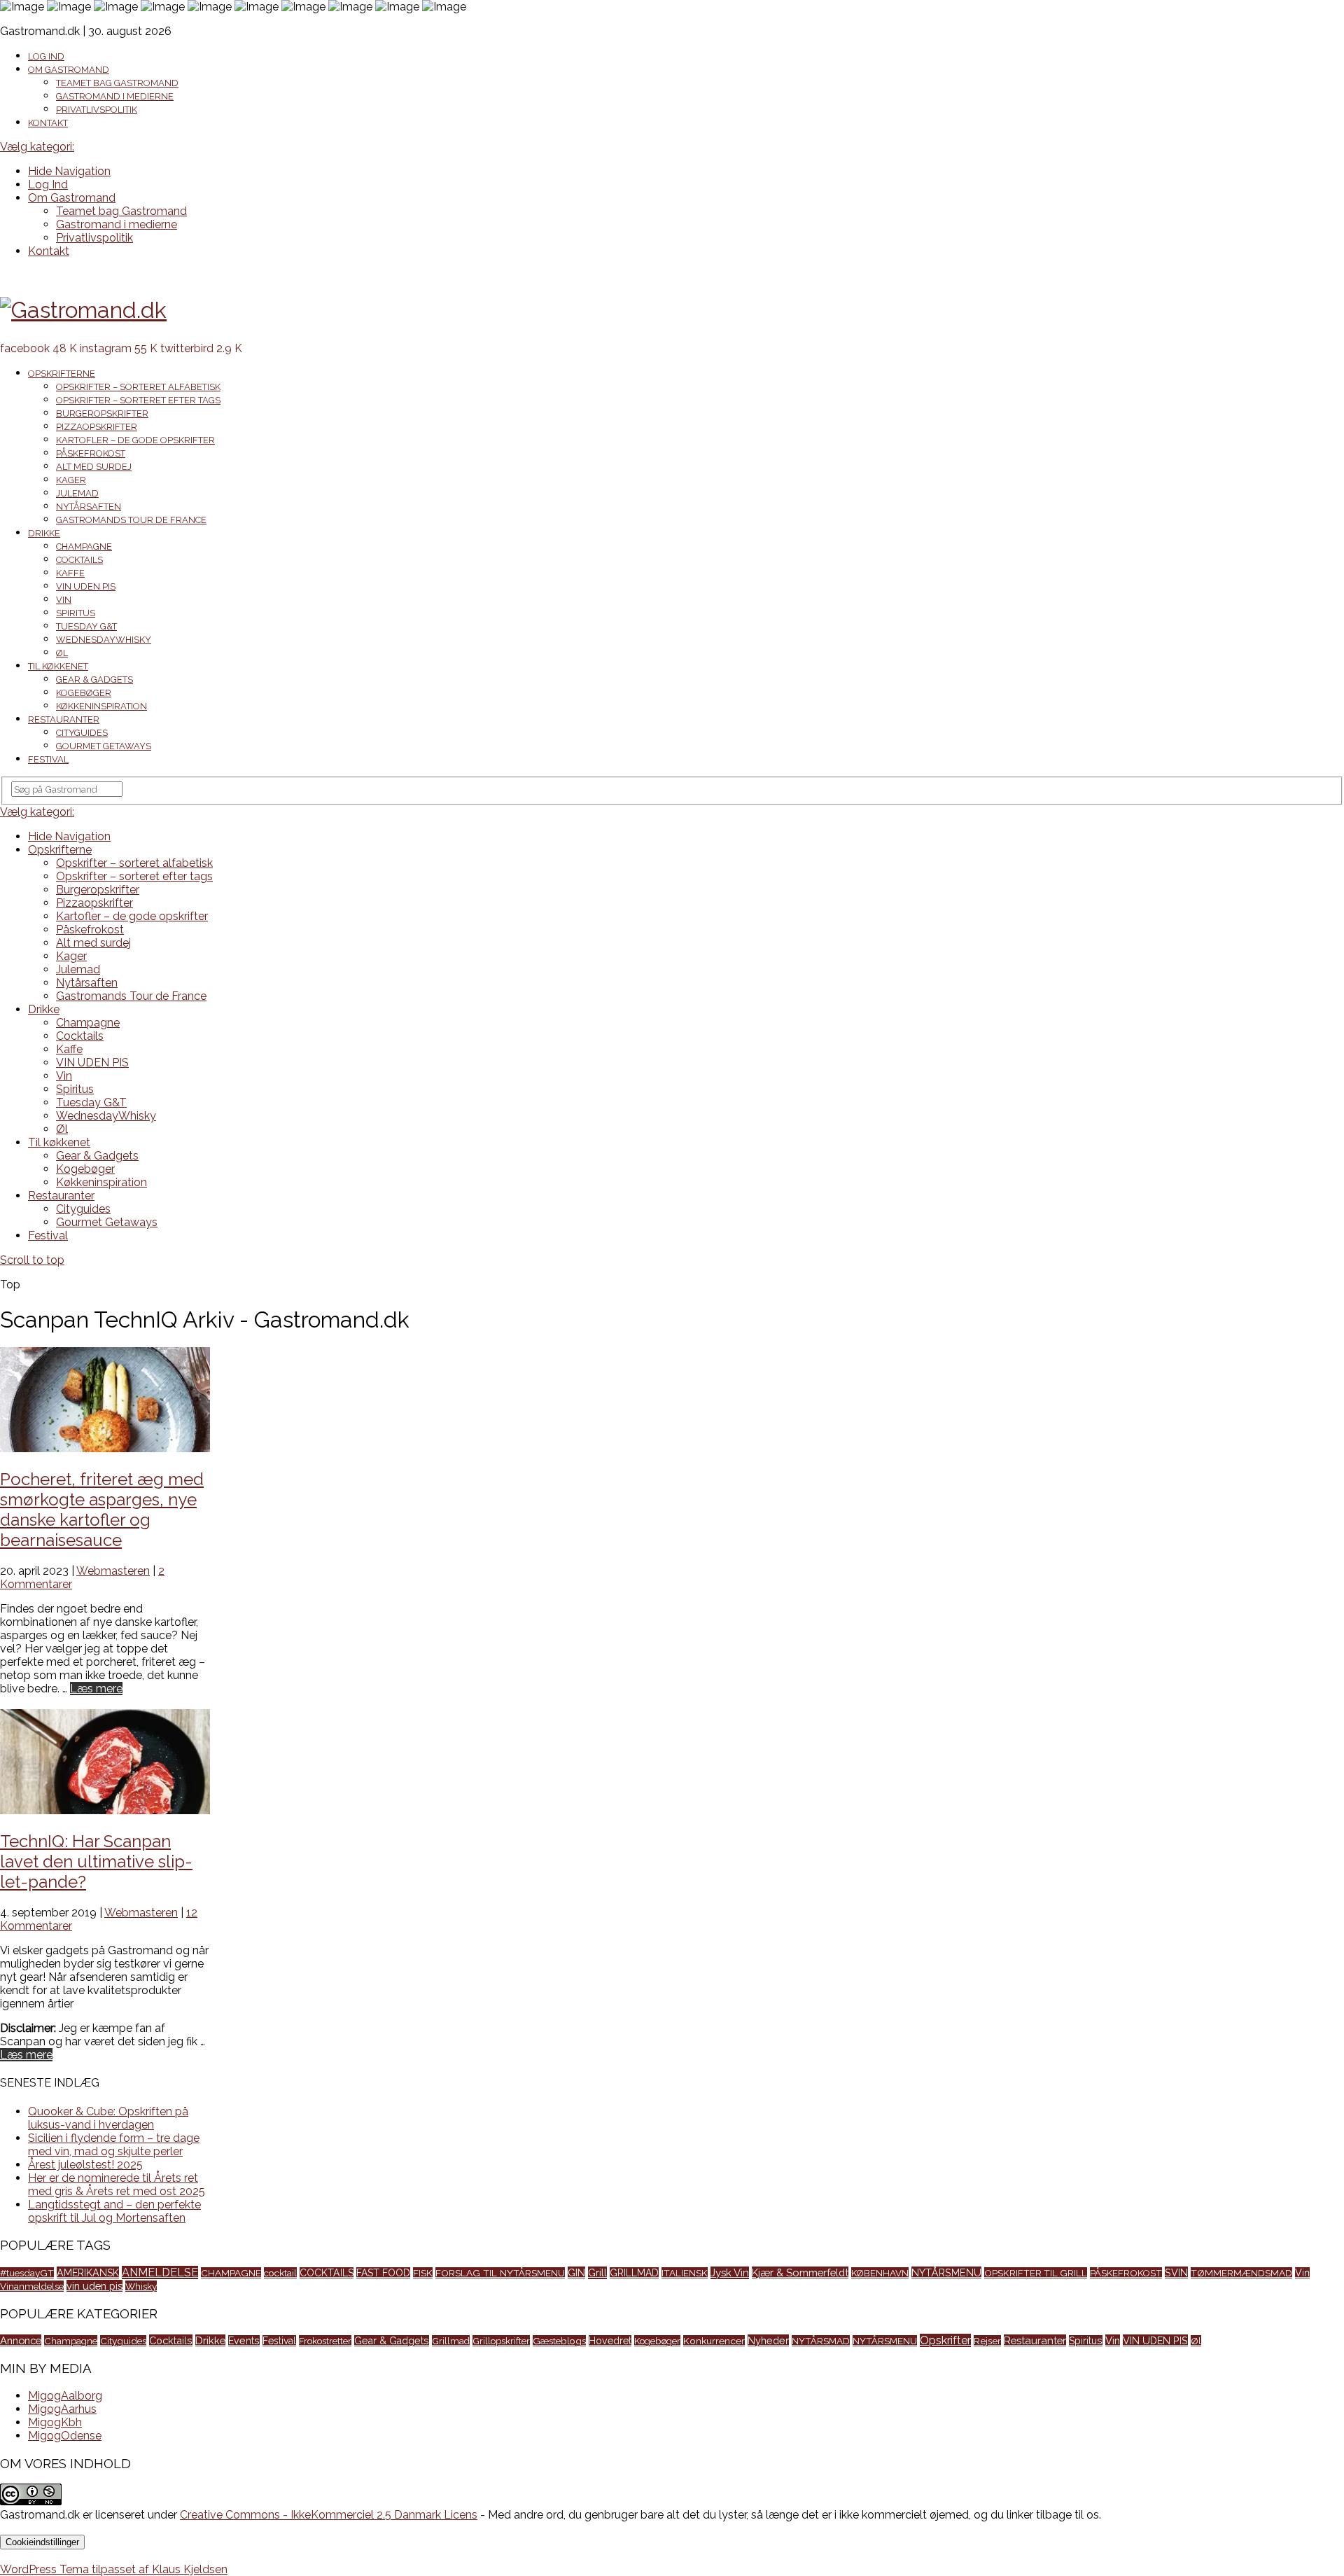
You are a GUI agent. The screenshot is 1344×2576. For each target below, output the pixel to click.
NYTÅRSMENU (946, 2272)
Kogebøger (84, 693)
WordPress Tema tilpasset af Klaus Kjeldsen (114, 2569)
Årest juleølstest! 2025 (85, 2165)
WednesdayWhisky (104, 640)
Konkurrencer (714, 2341)
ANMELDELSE (160, 2272)
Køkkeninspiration (101, 706)
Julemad (77, 493)
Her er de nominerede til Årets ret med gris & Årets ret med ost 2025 (117, 2185)
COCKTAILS (327, 2273)
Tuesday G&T (86, 626)
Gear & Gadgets (94, 680)
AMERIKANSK (88, 2272)
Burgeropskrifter (102, 413)
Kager (71, 480)
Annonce (21, 2340)
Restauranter (64, 719)
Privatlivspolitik (97, 110)
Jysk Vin (730, 2273)
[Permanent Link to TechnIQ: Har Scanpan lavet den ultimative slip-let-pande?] (105, 1810)
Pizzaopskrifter (97, 427)
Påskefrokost (91, 453)
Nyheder (768, 2340)
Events (244, 2341)
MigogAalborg (65, 2396)
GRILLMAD (634, 2273)
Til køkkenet (58, 666)
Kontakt (48, 123)
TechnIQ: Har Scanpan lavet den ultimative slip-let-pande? (96, 1861)
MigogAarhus (62, 2409)
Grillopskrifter (501, 2341)
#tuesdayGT (27, 2273)
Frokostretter (325, 2341)
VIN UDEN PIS (86, 586)
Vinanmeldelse (32, 2286)
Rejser (987, 2341)
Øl (62, 653)
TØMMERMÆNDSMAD (1241, 2273)
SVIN (1176, 2272)
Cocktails (79, 560)
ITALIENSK (685, 2273)
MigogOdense (65, 2436)
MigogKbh (55, 2422)
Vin (64, 600)
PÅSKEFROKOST (1126, 2273)
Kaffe (70, 573)
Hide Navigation (69, 171)
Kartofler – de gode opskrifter (135, 440)
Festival (48, 759)
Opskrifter (945, 2340)
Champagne (84, 546)
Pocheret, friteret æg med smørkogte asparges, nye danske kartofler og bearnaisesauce (102, 1510)
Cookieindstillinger (42, 2542)
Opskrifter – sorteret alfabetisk (138, 387)
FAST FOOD (383, 2273)
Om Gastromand (69, 70)
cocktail (280, 2273)
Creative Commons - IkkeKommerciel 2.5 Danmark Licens (329, 2515)
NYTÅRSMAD (821, 2341)
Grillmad (451, 2341)
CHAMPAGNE (231, 2273)
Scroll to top (32, 1260)
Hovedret (610, 2341)
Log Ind (46, 56)
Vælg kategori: (37, 147)
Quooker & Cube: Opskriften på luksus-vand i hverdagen (108, 2118)
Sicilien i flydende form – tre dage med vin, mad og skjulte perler (114, 2145)
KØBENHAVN (880, 2273)
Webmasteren (113, 1571)
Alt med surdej (94, 467)
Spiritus (76, 613)
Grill (597, 2273)
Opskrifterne (62, 374)
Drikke (44, 533)
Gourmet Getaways (104, 746)
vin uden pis (94, 2286)
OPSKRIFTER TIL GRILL (1036, 2273)
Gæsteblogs (559, 2341)
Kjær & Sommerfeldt (800, 2272)
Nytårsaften (89, 507)
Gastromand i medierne (115, 96)
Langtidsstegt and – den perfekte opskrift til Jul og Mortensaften (114, 2211)
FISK (423, 2273)
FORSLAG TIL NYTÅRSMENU (500, 2273)
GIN (576, 2272)
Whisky (141, 2286)
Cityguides (82, 733)
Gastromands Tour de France (131, 520)
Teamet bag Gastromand (117, 83)
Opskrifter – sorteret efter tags (138, 400)
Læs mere (96, 1689)
